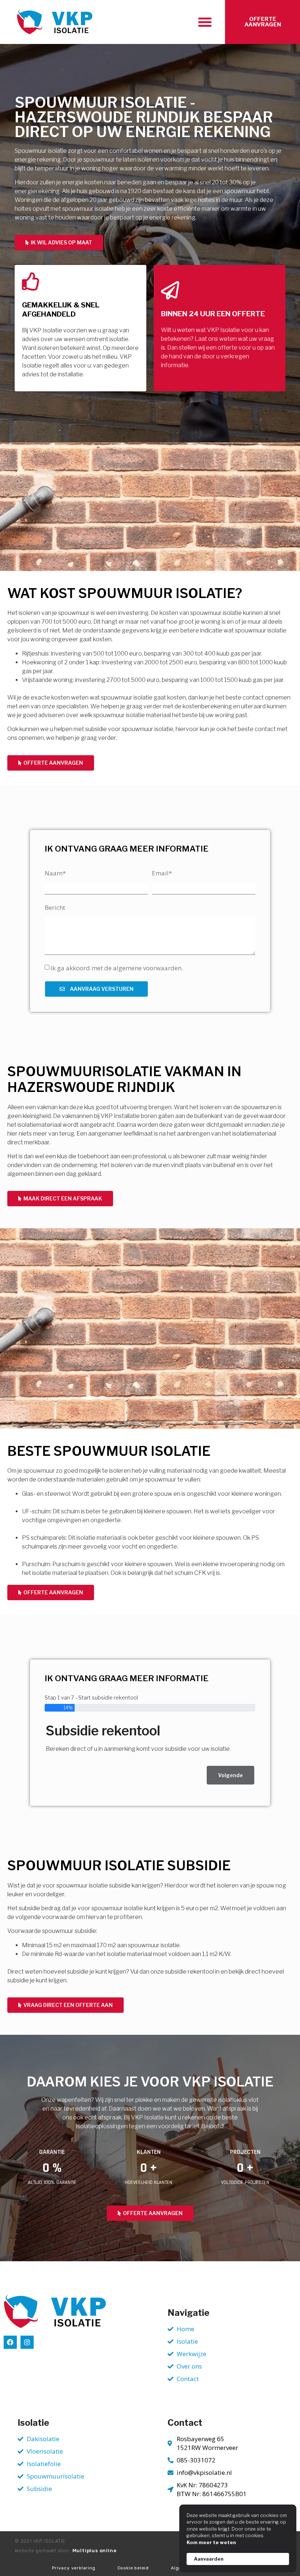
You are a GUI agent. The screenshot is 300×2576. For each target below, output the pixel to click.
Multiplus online (95, 2551)
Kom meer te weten (211, 2542)
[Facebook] (10, 2342)
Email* (162, 873)
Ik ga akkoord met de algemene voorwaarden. (117, 968)
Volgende (230, 1775)
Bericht (55, 907)
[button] (205, 22)
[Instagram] (27, 2342)
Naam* (55, 873)
